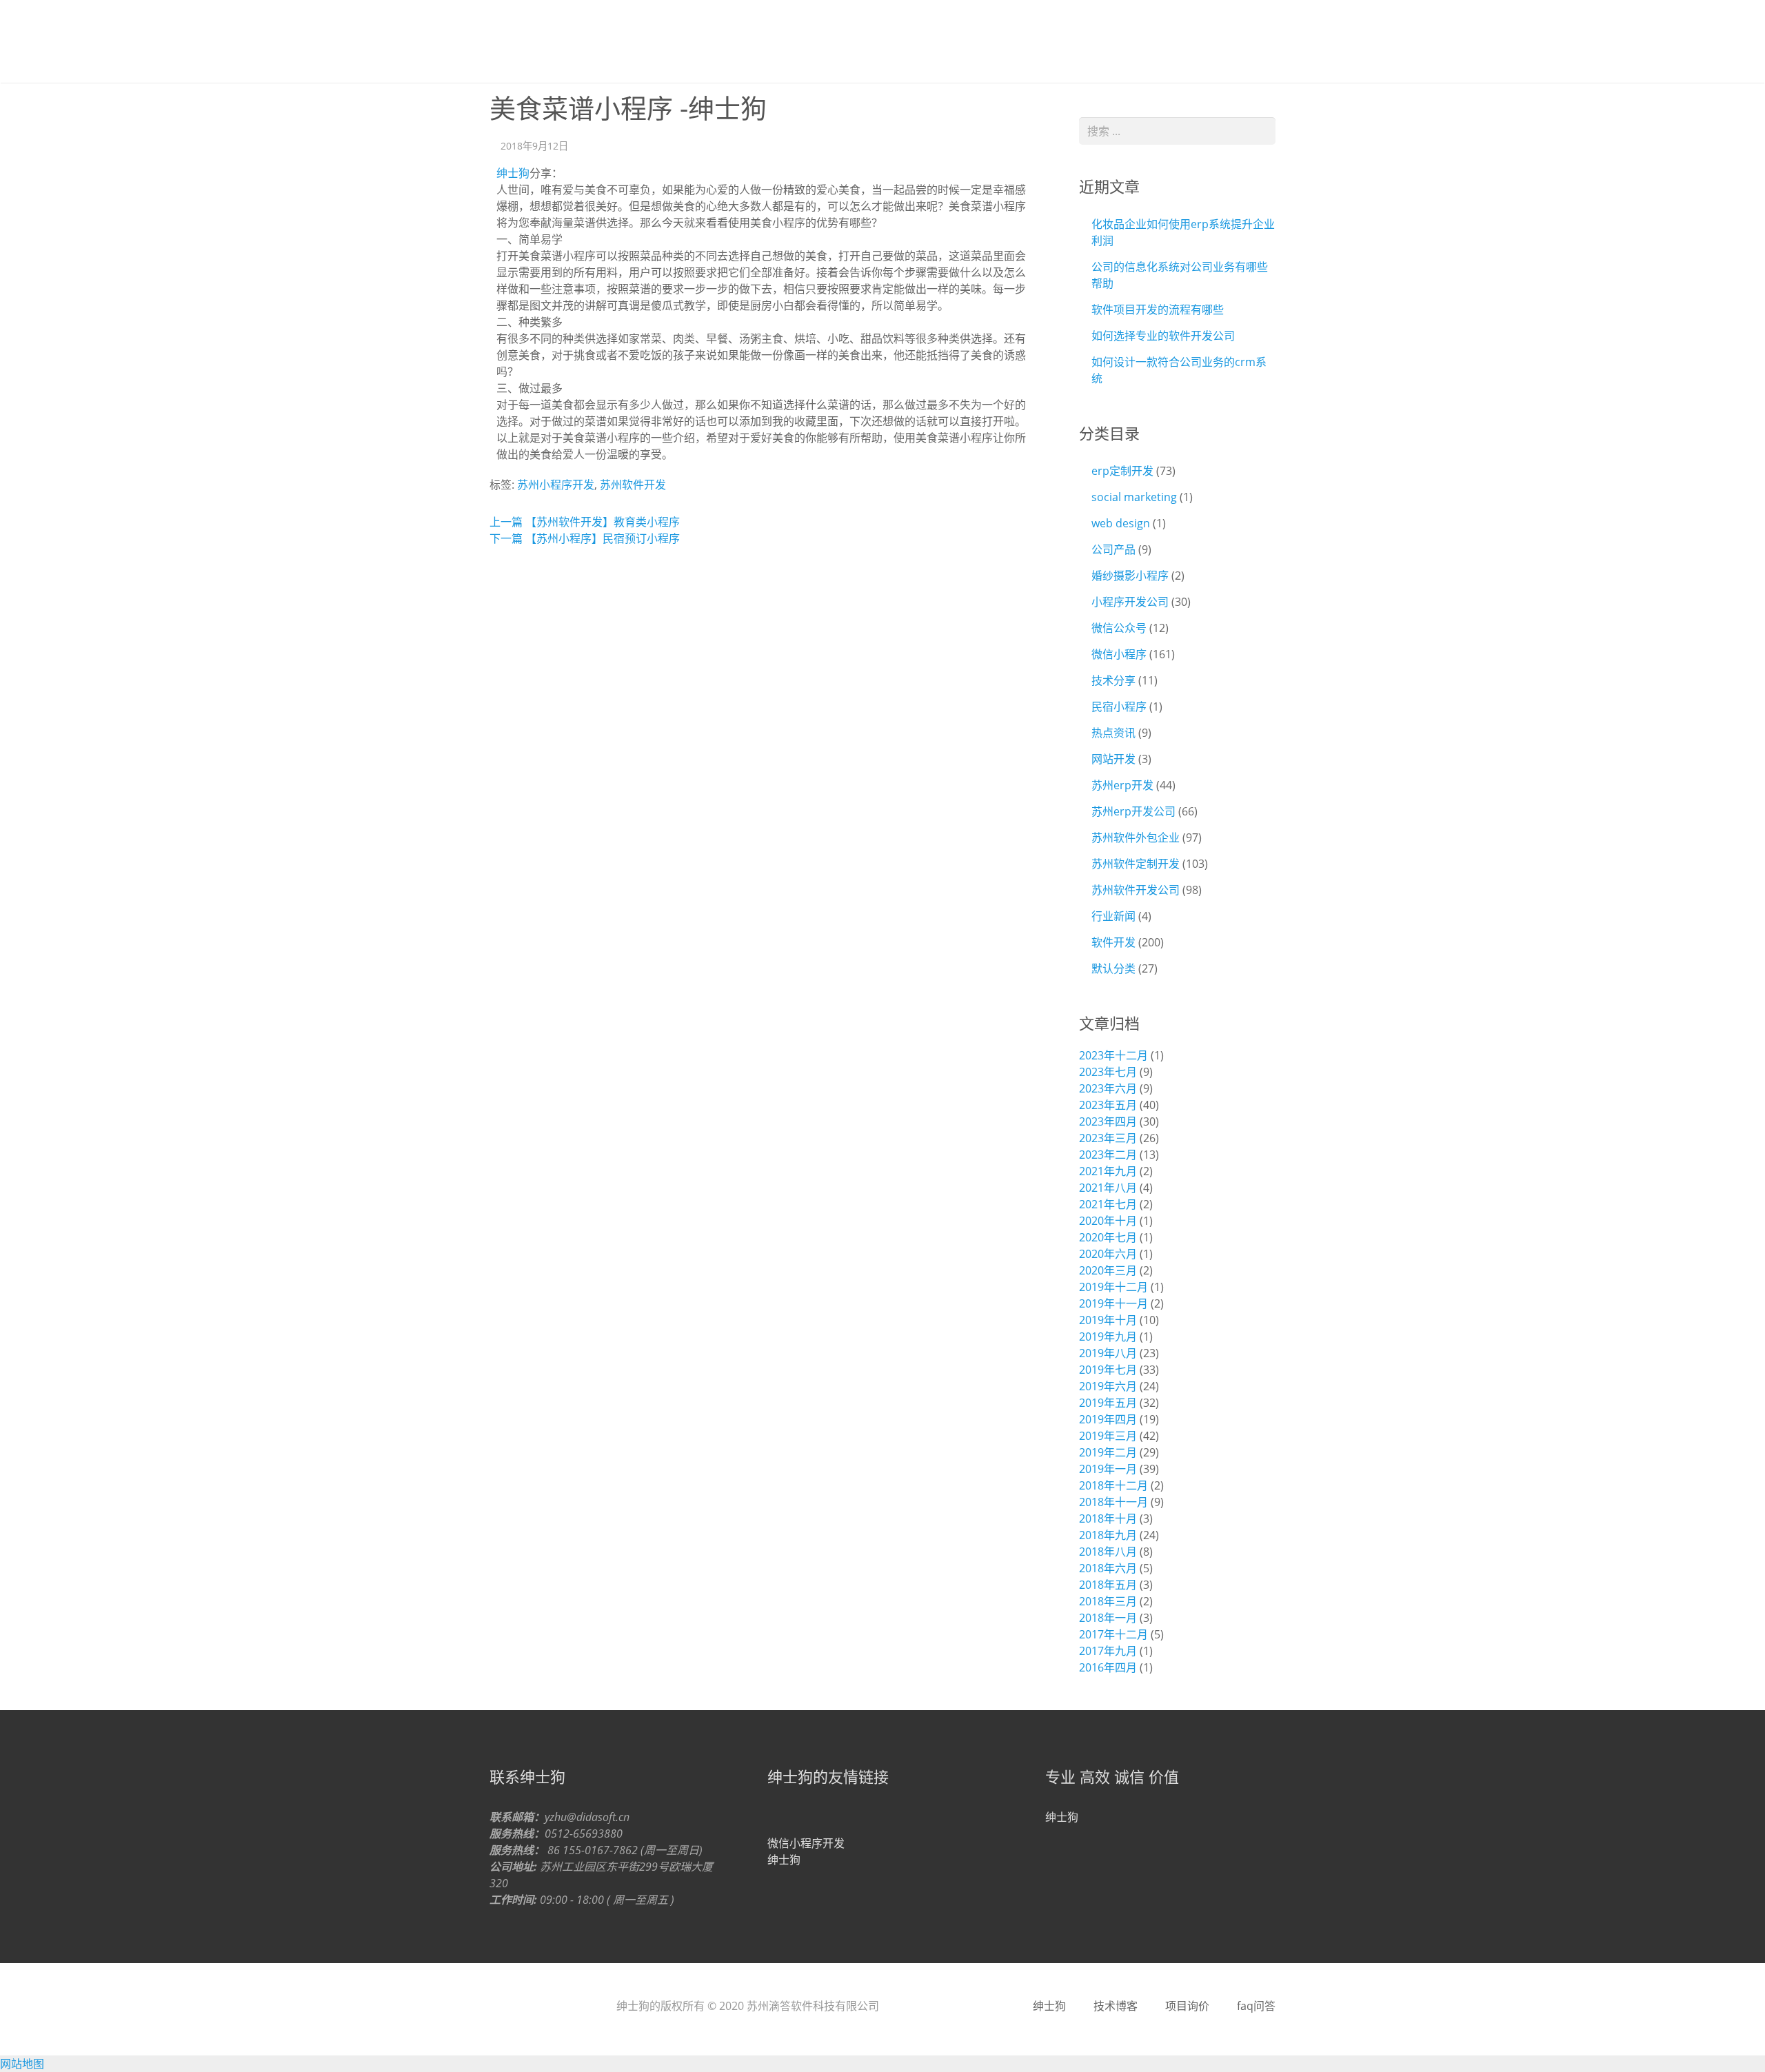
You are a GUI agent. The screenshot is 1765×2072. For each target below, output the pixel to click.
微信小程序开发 (806, 1843)
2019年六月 (1108, 1386)
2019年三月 (1108, 1436)
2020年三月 (1108, 1270)
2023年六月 (1108, 1088)
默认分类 (1113, 968)
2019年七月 (1108, 1370)
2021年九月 (1108, 1171)
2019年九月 (1108, 1337)
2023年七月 (1108, 1072)
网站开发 (1113, 759)
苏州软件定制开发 (1136, 864)
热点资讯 (1113, 733)
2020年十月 (1108, 1221)
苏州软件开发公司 (1136, 890)
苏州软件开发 (633, 485)
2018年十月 (1108, 1519)
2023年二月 (1108, 1155)
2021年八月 (1108, 1188)
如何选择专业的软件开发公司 (1163, 336)
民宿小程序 (1119, 707)
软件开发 (1113, 942)
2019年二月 (1108, 1452)
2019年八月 (1108, 1353)
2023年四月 (1108, 1121)
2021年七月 (1108, 1204)
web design (1121, 523)
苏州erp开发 (1122, 785)
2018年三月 (1108, 1601)
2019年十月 (1108, 1320)
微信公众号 (1119, 628)
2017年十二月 (1113, 1634)
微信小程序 (1119, 654)
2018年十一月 (1113, 1502)
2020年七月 (1108, 1237)
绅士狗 (531, 41)
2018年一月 (1108, 1618)
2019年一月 (1108, 1469)
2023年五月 (1108, 1105)
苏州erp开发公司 (1133, 811)
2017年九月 (1108, 1651)
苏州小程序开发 (556, 485)
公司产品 (1113, 549)
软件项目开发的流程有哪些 (1158, 309)
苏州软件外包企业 (1136, 837)
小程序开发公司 (1130, 602)
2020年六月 (1108, 1254)
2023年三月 (1108, 1138)
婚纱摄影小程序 (1130, 576)
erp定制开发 (1122, 471)
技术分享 (1113, 680)
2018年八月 (1108, 1552)
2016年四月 (1108, 1667)
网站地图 (22, 2064)
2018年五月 (1108, 1585)
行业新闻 (1113, 916)
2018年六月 (1108, 1568)
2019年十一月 (1113, 1303)
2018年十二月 (1113, 1485)
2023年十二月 (1113, 1055)
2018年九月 (1108, 1535)
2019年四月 (1108, 1419)
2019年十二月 (1113, 1287)
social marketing (1134, 497)
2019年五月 (1108, 1403)
